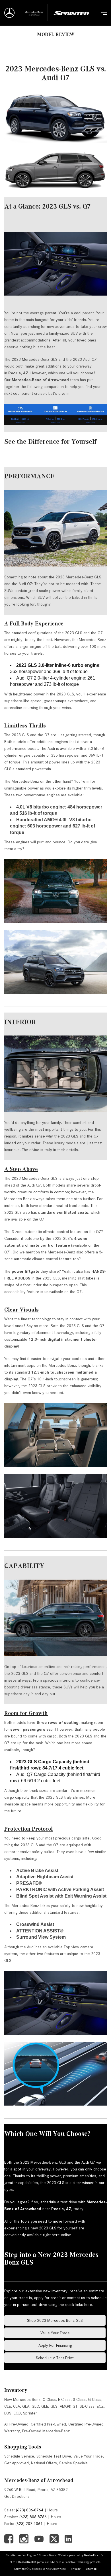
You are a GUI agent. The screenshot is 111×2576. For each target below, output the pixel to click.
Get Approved (17, 2463)
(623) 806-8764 (30, 2510)
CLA (17, 2406)
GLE (45, 2406)
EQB (17, 2413)
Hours (53, 2510)
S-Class (79, 2399)
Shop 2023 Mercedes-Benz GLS (55, 2320)
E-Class (64, 2399)
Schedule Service (19, 2456)
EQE (100, 2406)
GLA (26, 2406)
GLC (35, 2406)
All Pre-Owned (16, 2424)
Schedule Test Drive (54, 2456)
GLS (54, 2406)
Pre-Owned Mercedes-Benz (46, 2431)
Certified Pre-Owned (48, 2424)
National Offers (44, 2463)
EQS (8, 2413)
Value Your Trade (55, 2333)
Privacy (76, 2569)
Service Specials (73, 2463)
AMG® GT (69, 2406)
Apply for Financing (55, 2345)
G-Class (95, 2399)
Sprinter (30, 2413)
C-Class (49, 2399)
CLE (8, 2406)
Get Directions (17, 2496)
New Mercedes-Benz (22, 2399)
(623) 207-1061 (29, 2524)
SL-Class (87, 2406)
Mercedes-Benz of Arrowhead (39, 2480)
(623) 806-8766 (33, 2517)
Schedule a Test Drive (55, 2358)
